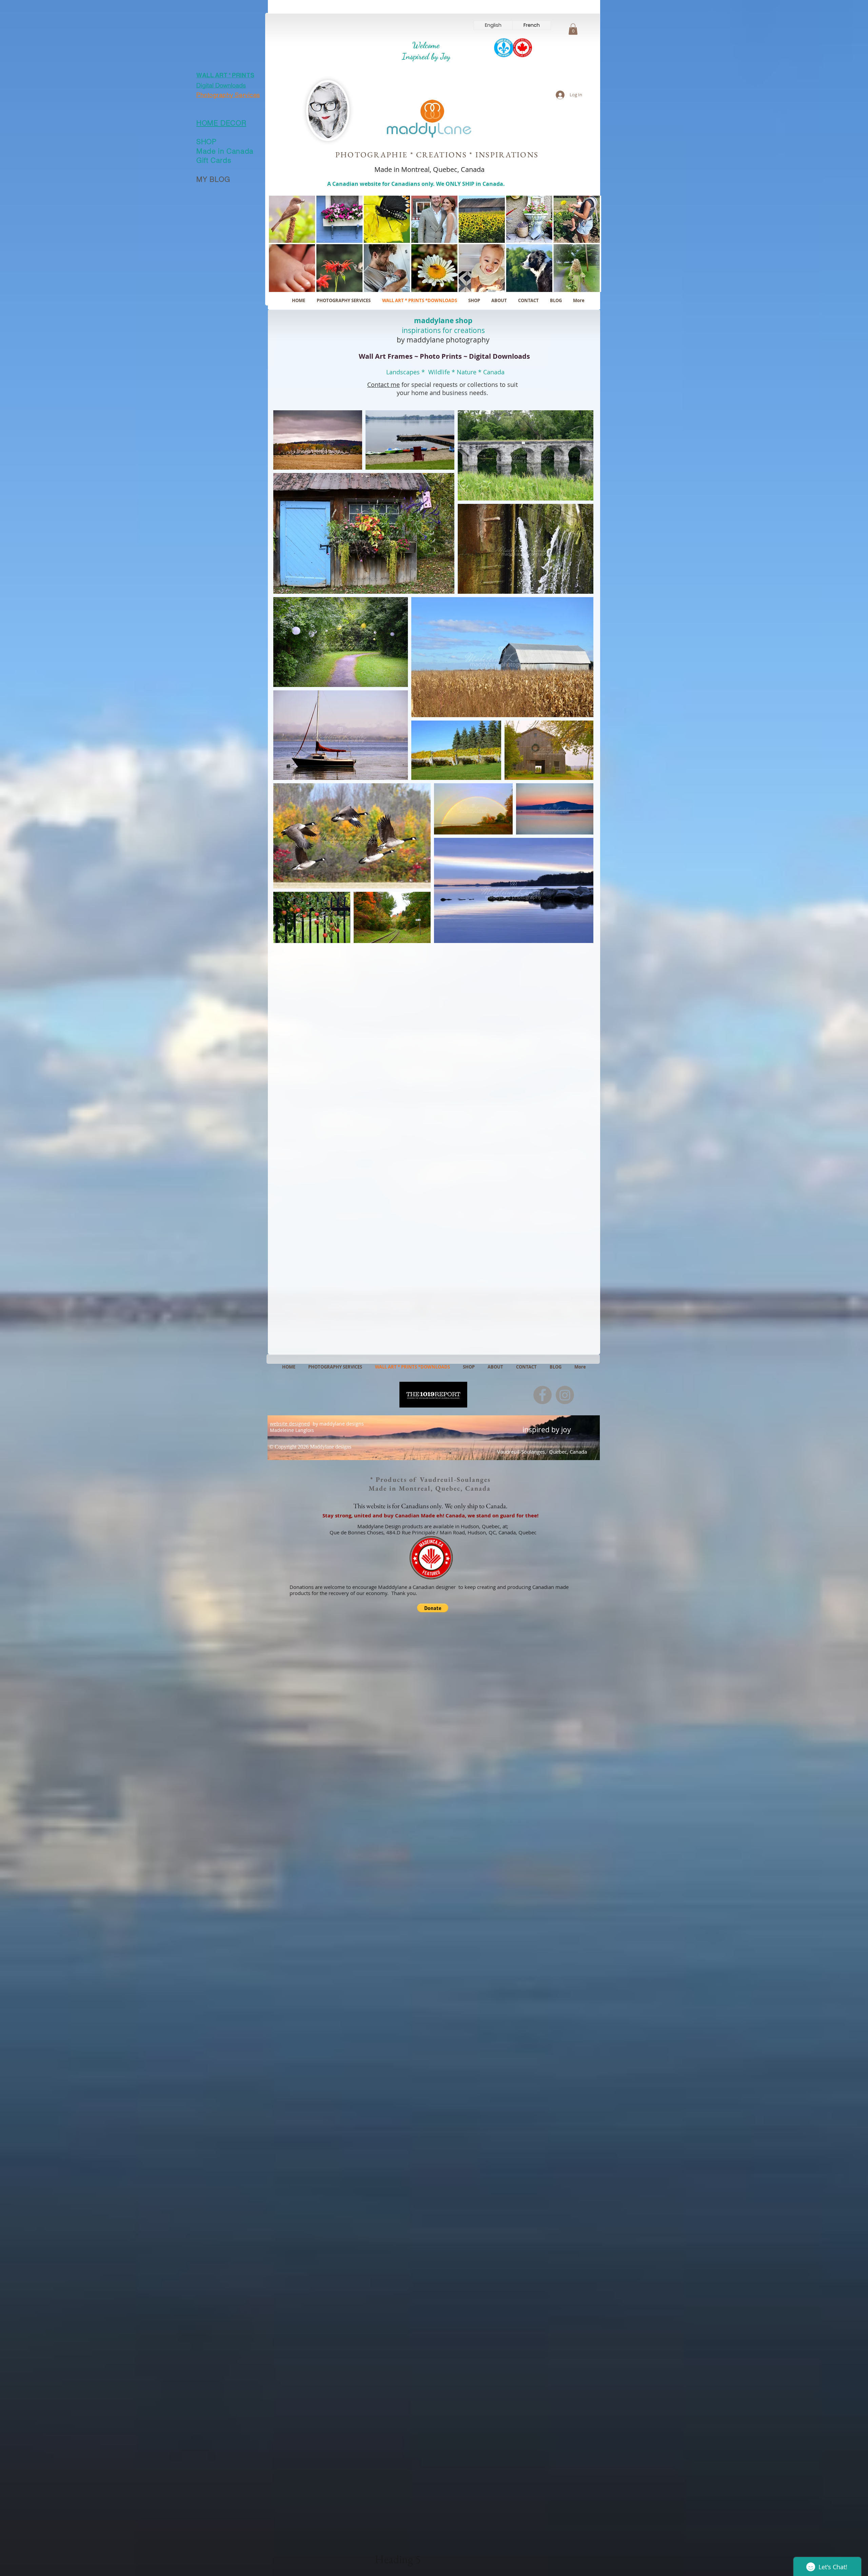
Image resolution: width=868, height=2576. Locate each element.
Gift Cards (214, 160)
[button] (573, 29)
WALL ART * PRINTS (225, 75)
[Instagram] (565, 1395)
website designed (290, 1424)
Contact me (383, 385)
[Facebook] (542, 1395)
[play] (587, 286)
